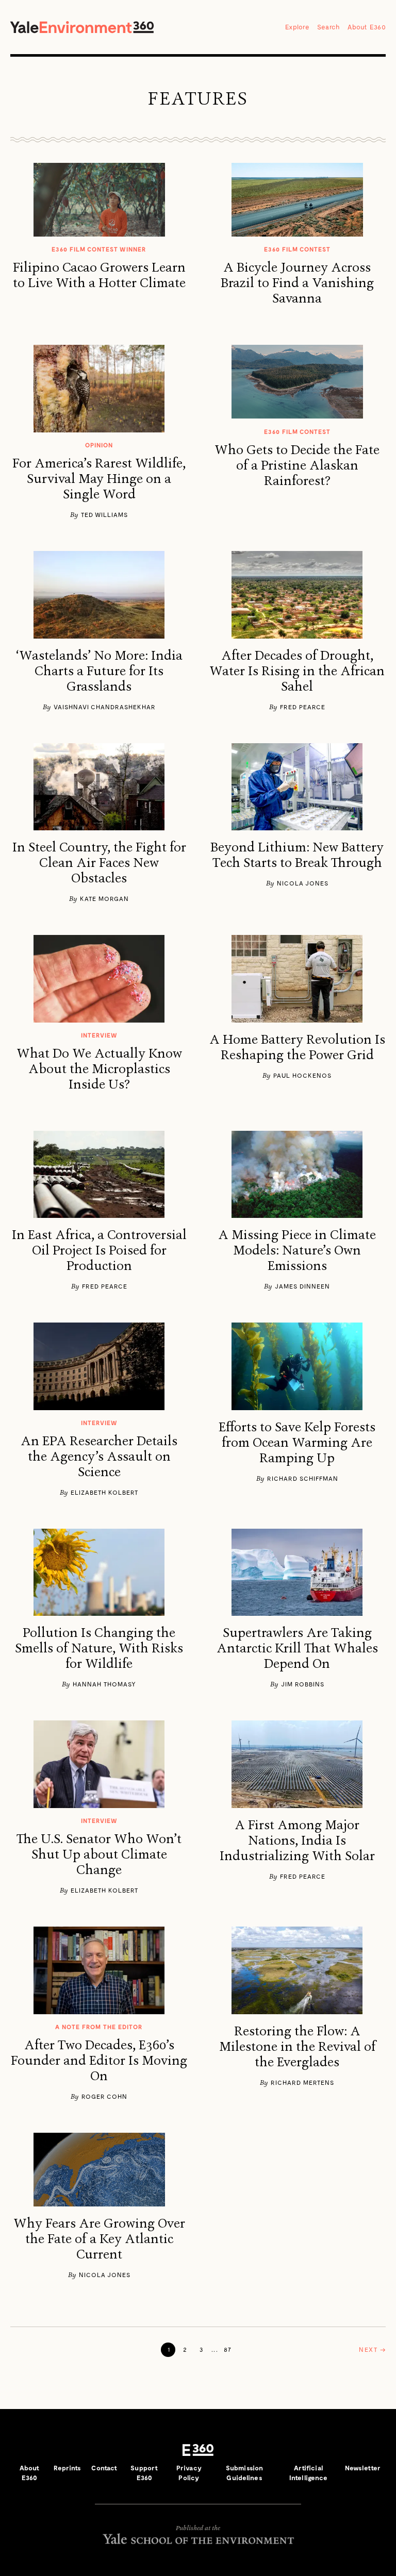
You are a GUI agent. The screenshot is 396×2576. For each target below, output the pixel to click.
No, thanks (198, 1334)
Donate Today (198, 1317)
